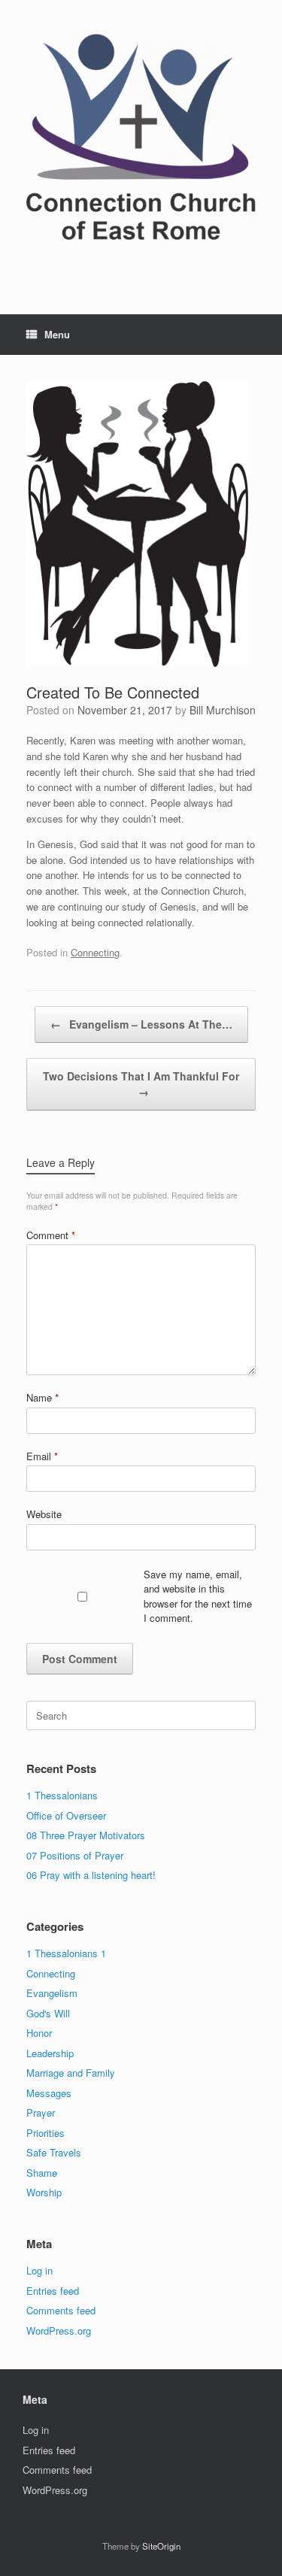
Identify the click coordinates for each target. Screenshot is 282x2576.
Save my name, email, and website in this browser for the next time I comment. (198, 1596)
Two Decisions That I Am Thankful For (141, 1084)
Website (44, 1514)
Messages (49, 2093)
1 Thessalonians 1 (66, 1953)
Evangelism (52, 1993)
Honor (39, 2033)
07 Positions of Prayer (75, 1855)
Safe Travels (54, 2152)
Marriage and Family (71, 2073)
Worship (44, 2192)
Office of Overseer (66, 1815)
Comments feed (61, 2310)
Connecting (95, 952)
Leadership (50, 2053)
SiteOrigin (161, 2546)
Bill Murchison (223, 710)
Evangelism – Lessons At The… (141, 1024)
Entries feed (53, 2291)
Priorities (45, 2133)
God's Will (48, 2013)
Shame (42, 2173)
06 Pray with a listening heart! (91, 1875)
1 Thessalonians (62, 1795)
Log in (39, 2270)
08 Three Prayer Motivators (86, 1835)
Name (42, 1397)
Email (42, 1456)
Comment (51, 1235)
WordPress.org (59, 2331)
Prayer (41, 2112)
